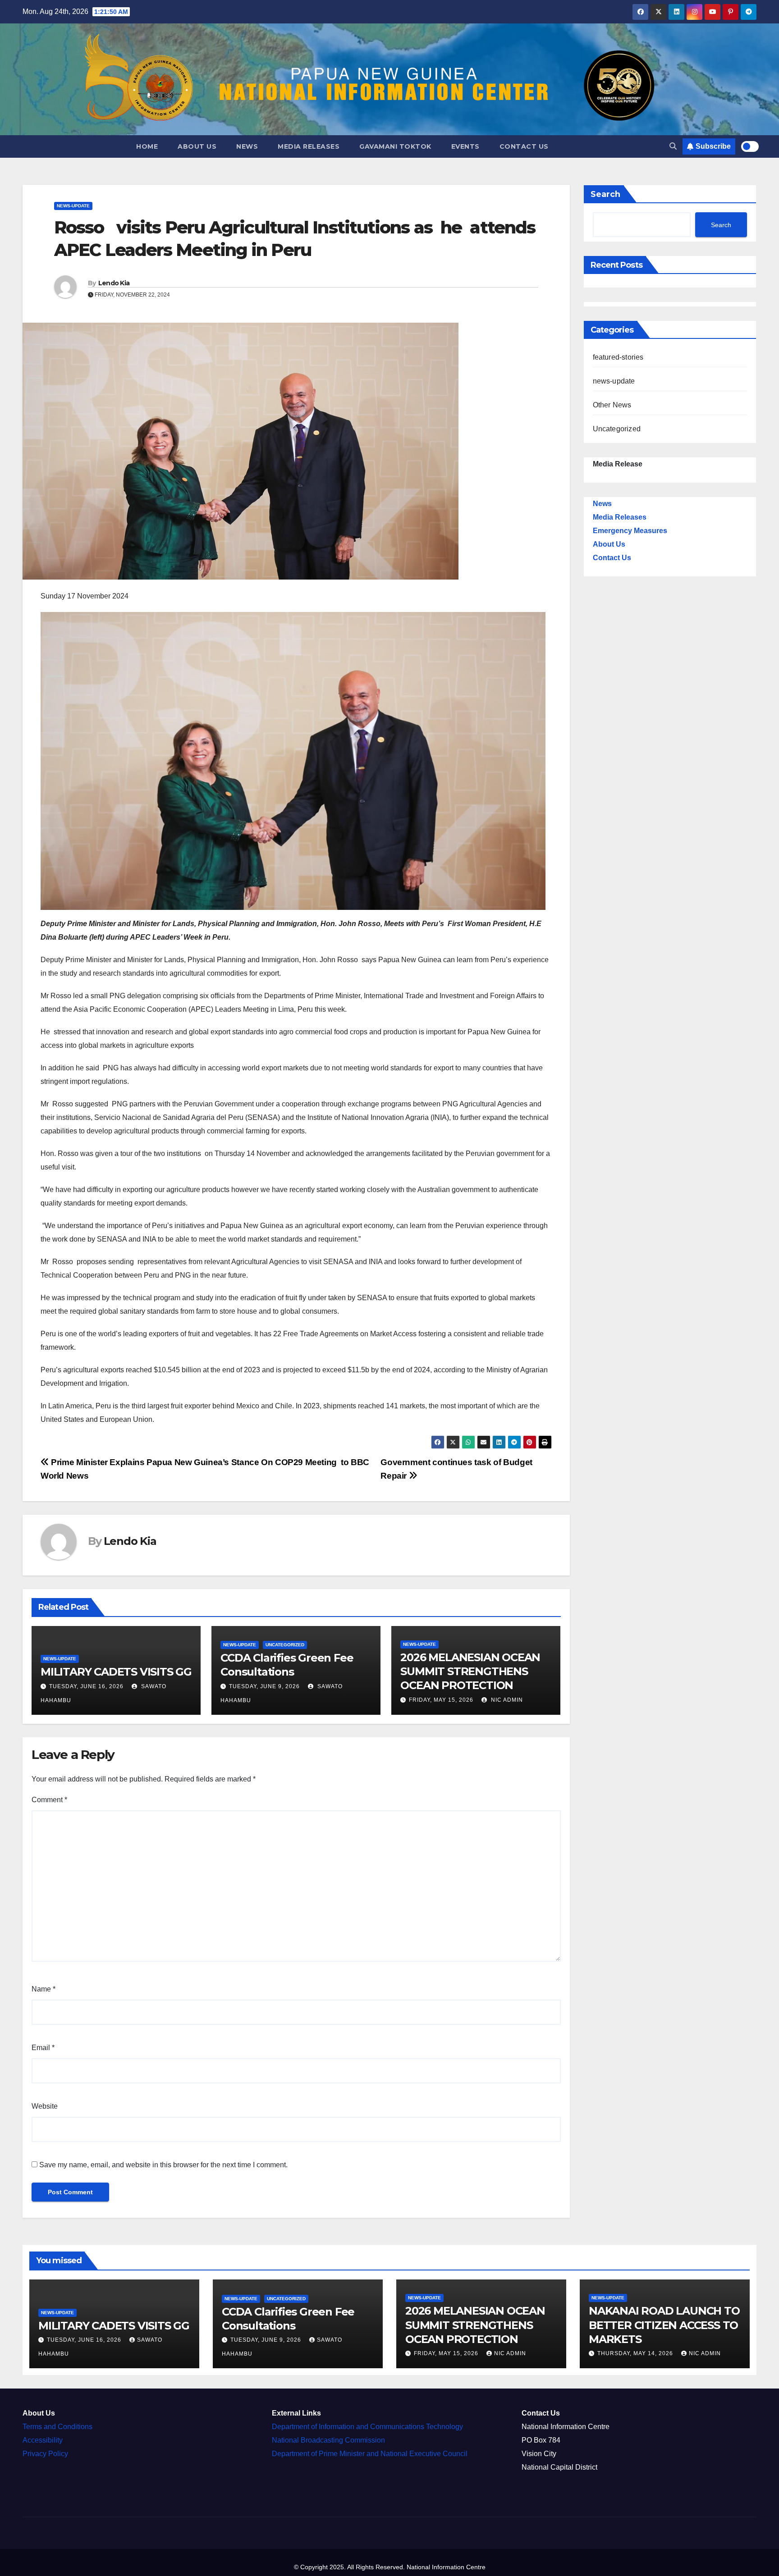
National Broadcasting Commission (328, 2440)
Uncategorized (285, 1645)
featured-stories (618, 357)
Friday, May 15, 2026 (441, 1700)
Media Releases (309, 146)
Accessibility (43, 2440)
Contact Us (524, 146)
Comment (49, 1800)
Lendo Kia (114, 283)
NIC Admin (506, 1700)
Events (465, 146)
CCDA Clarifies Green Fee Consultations (288, 2319)
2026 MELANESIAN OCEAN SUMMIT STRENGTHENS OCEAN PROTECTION (470, 1671)
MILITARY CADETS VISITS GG (116, 1672)
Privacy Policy (45, 2454)
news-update (73, 206)
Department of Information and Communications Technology (367, 2427)
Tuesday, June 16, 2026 (86, 1686)
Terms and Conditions (57, 2427)
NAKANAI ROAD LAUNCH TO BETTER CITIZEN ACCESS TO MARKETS (664, 2325)
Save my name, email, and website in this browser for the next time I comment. (163, 2165)
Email (43, 2048)
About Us (197, 146)
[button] (673, 146)
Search (605, 194)
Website (45, 2106)
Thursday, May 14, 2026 (636, 2353)
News (247, 146)
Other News (612, 405)
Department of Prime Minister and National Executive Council (370, 2454)
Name (44, 1989)
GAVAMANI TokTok (395, 146)
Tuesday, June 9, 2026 (264, 1686)
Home (147, 146)
